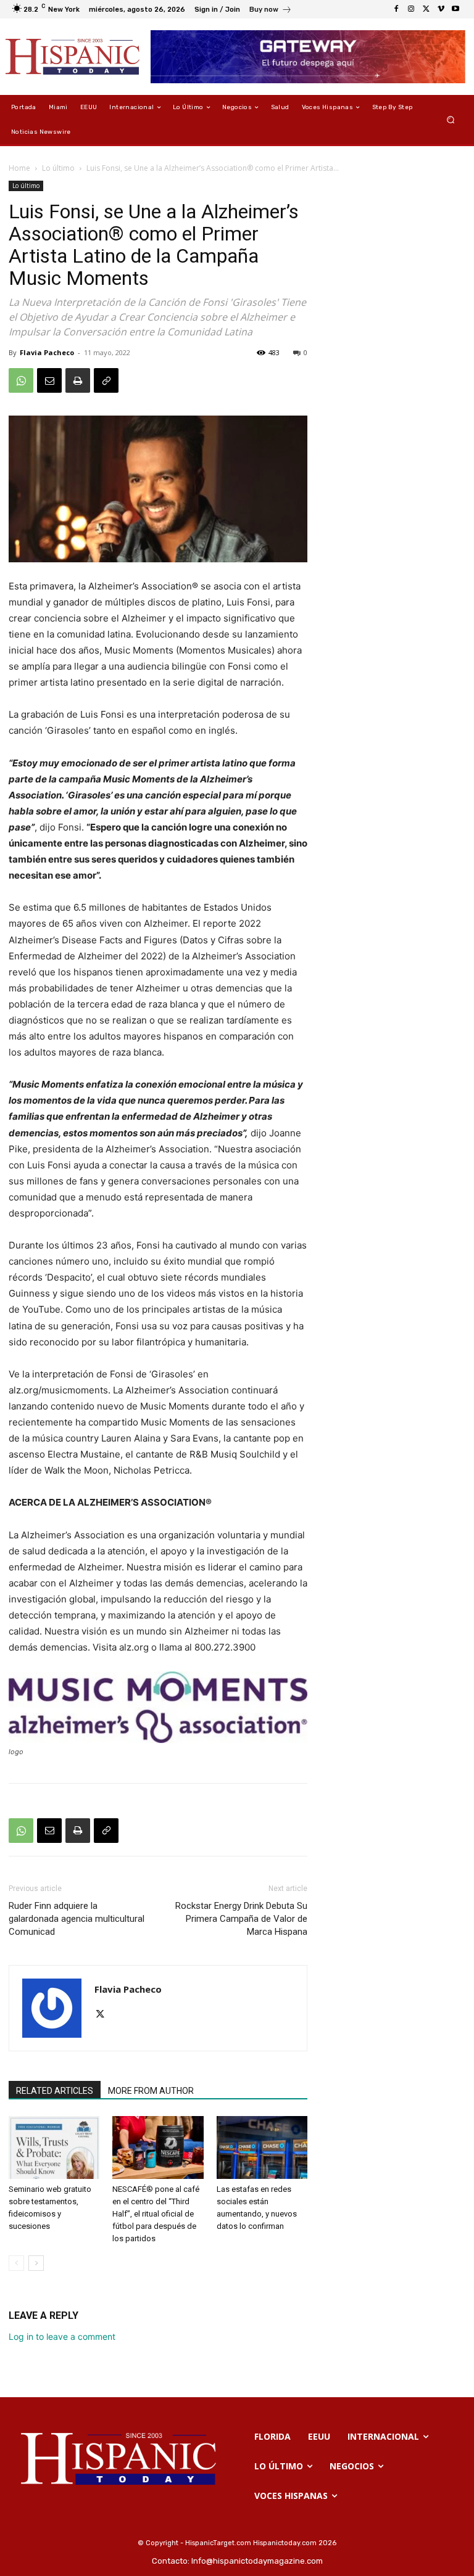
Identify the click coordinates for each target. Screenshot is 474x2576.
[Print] (78, 380)
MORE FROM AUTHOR (151, 2091)
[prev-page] (16, 2263)
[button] (451, 120)
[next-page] (36, 2263)
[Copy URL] (106, 380)
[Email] (49, 380)
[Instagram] (411, 9)
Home (19, 168)
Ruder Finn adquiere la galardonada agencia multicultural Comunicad (77, 1919)
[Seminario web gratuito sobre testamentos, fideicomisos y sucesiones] (54, 2147)
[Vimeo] (441, 9)
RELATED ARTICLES (55, 2091)
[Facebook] (396, 9)
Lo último (58, 168)
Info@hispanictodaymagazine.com (257, 2561)
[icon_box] (271, 11)
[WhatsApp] (21, 380)
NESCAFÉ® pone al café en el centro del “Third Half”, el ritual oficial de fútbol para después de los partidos (156, 2214)
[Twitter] (426, 9)
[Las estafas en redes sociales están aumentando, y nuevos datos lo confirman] (262, 2147)
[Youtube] (455, 9)
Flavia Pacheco (47, 352)
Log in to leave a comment (62, 2336)
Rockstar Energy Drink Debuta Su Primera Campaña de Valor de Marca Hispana (241, 1919)
